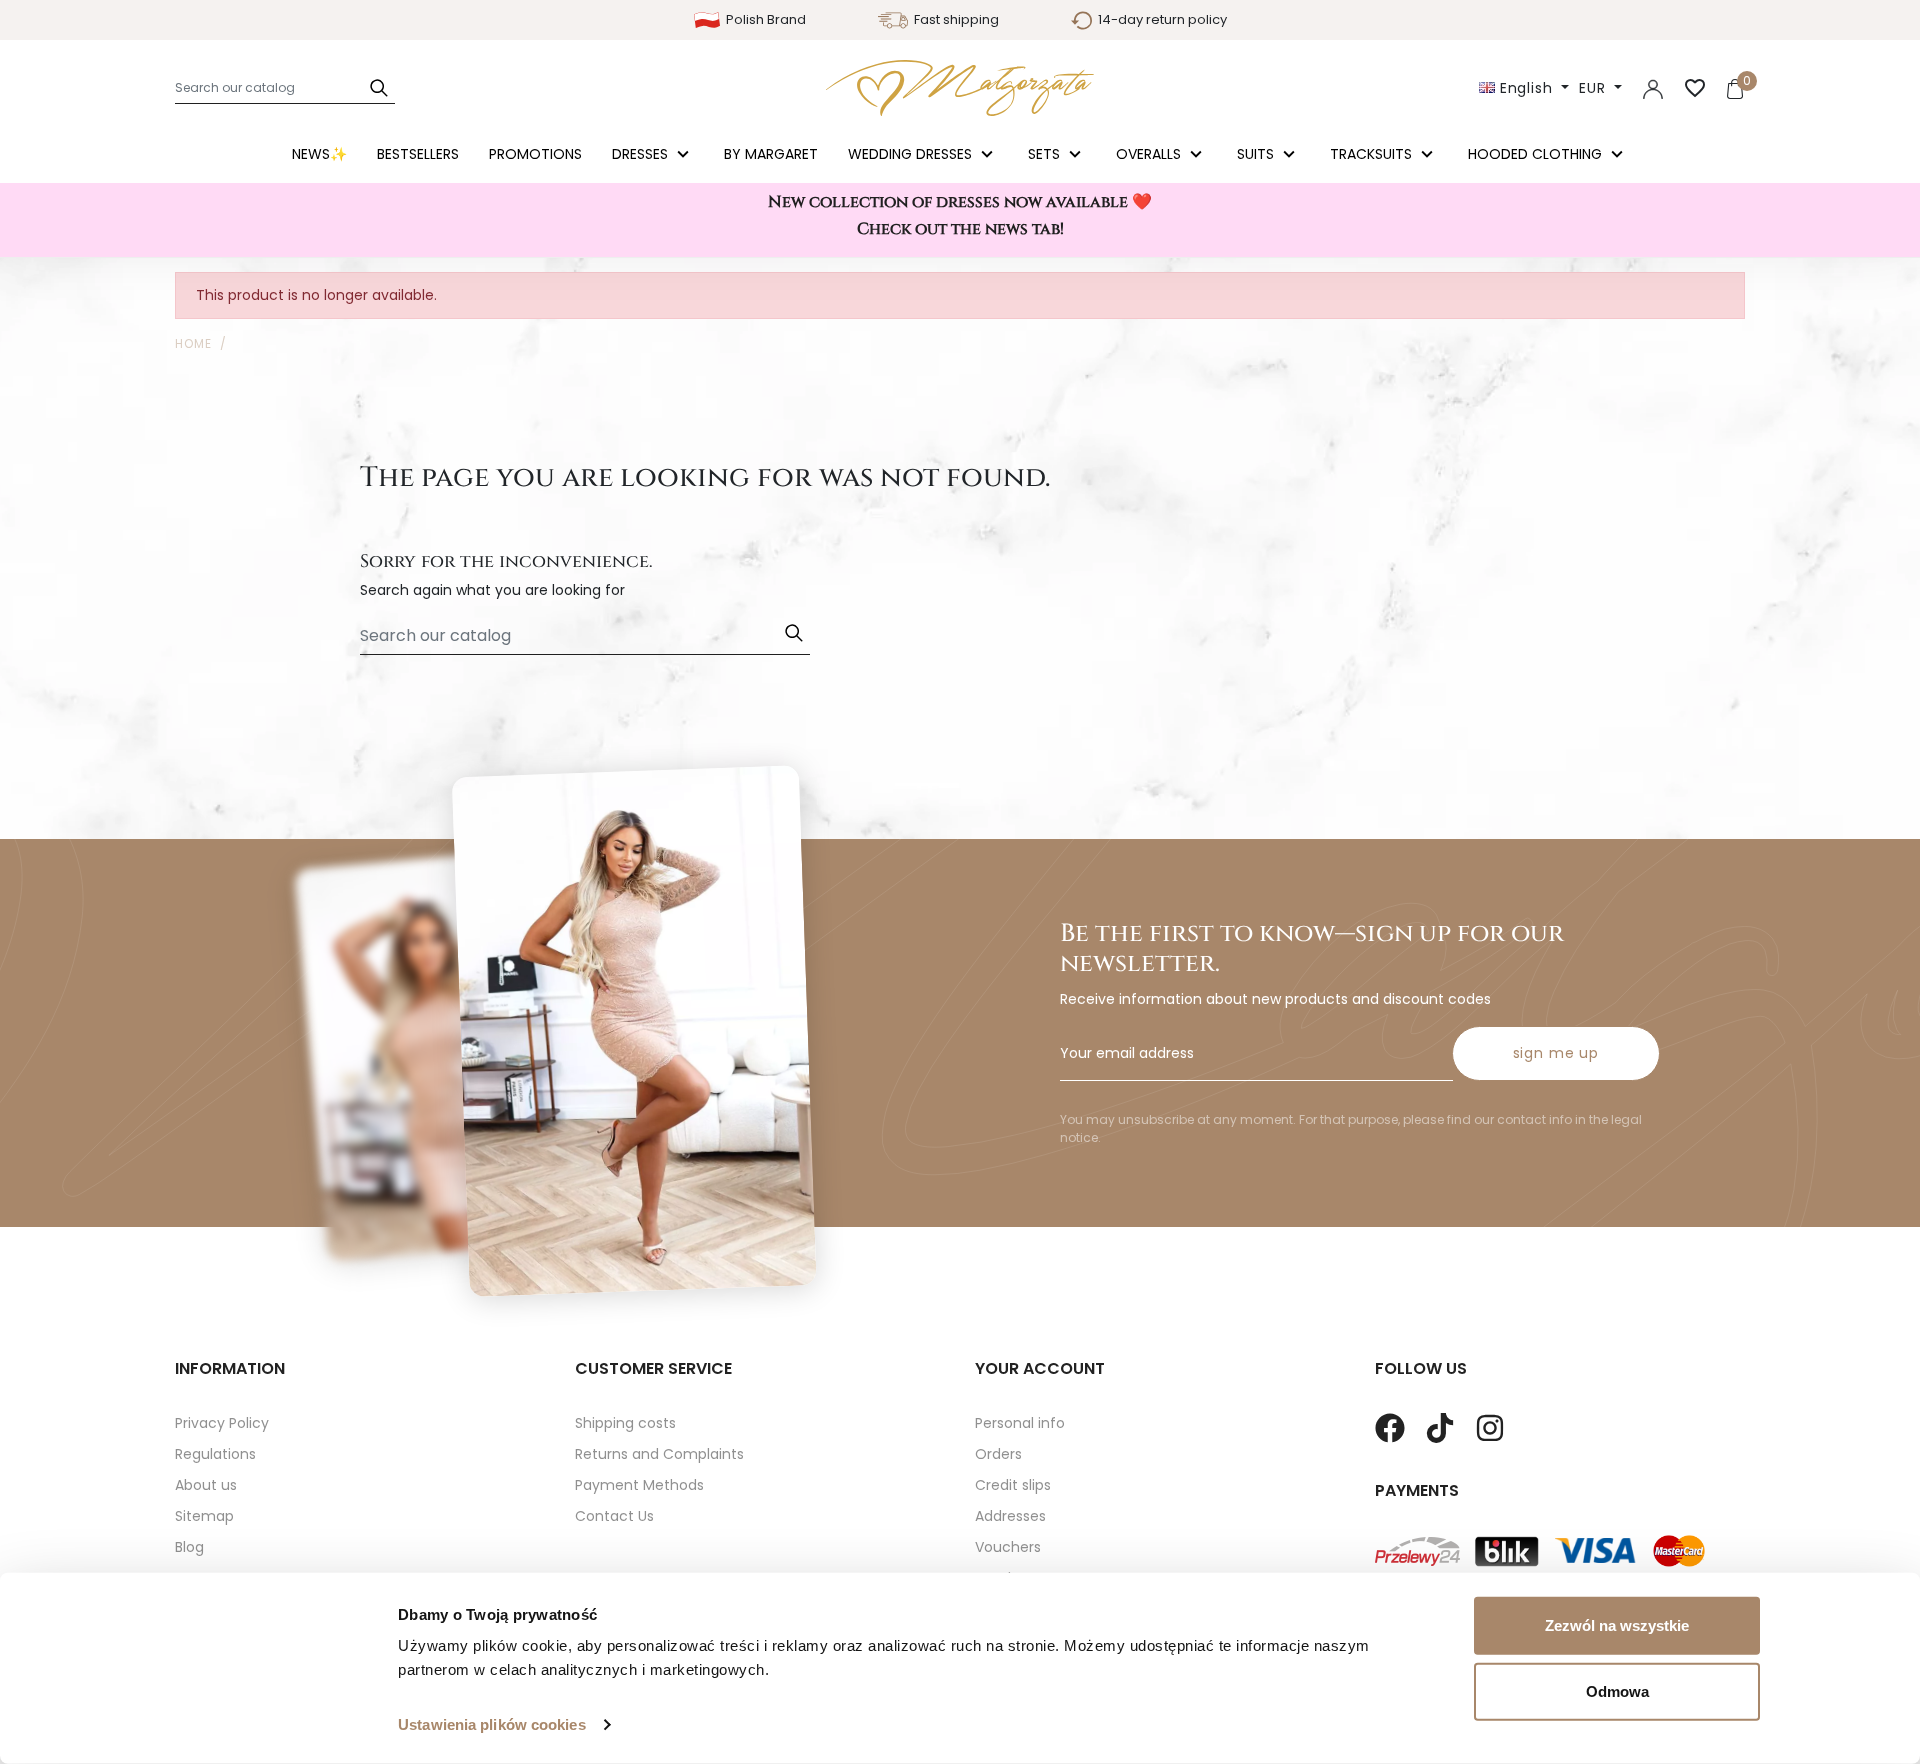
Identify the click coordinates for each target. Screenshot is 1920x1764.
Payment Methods (639, 1485)
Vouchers (1008, 1547)
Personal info (1020, 1423)
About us (206, 1485)
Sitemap (204, 1516)
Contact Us (614, 1516)
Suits (1257, 154)
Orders (998, 1454)
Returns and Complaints (659, 1454)
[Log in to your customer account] (1653, 88)
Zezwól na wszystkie (1617, 1625)
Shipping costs (625, 1423)
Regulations (215, 1454)
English (1526, 88)
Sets (1046, 154)
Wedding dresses (912, 154)
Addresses (1010, 1516)
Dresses (642, 154)
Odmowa (1617, 1690)
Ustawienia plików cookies (492, 1724)
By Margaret (771, 154)
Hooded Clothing (1537, 154)
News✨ (319, 154)
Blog (189, 1547)
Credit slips (1013, 1485)
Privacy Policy (222, 1423)
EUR (1594, 88)
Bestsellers (418, 154)
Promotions (535, 154)
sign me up (1556, 1053)
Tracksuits (1373, 154)
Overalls (1150, 154)
